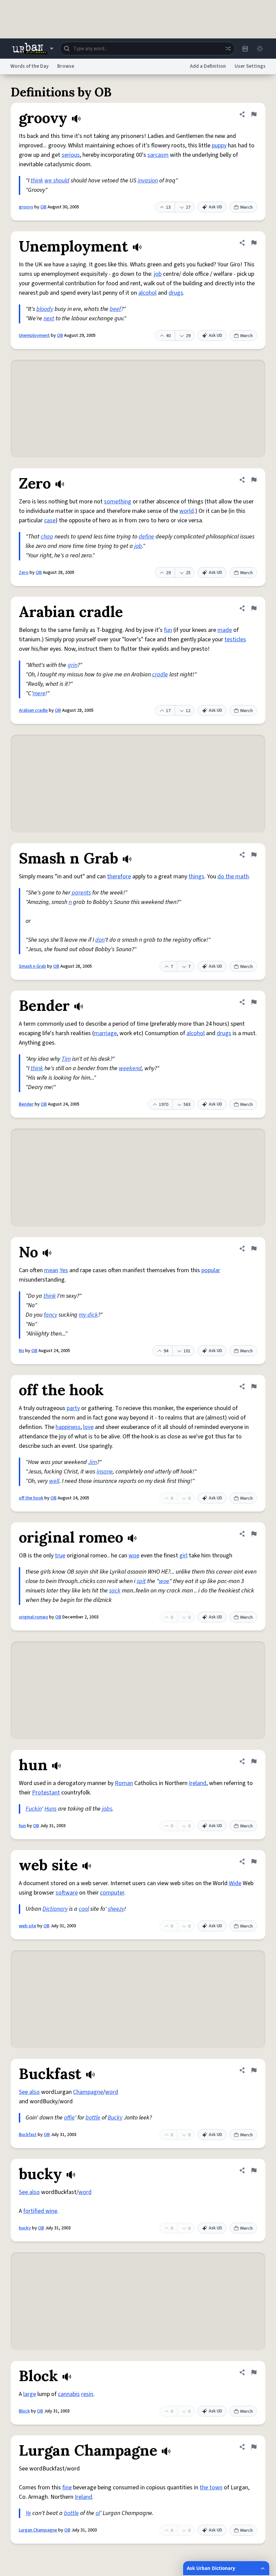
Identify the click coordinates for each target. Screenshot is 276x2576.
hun (22, 1826)
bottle (93, 2118)
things (196, 876)
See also (29, 2092)
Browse (66, 66)
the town (211, 2487)
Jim (93, 1462)
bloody (45, 309)
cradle (160, 675)
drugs (176, 293)
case (50, 520)
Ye (28, 2513)
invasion (148, 181)
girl (183, 1556)
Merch (247, 207)
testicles (235, 639)
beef (115, 309)
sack (115, 1591)
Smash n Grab (32, 966)
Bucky (115, 2118)
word (112, 2092)
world (187, 511)
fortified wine (40, 2211)
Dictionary (55, 1909)
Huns (50, 1809)
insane (105, 1472)
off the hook (31, 1498)
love (88, 1427)
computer (112, 1893)
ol (98, 2513)
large (30, 2394)
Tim (66, 1059)
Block (24, 2411)
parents (81, 893)
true (60, 1556)
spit (141, 1581)
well (54, 1481)
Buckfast (28, 2135)
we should (57, 181)
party (73, 1408)
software (67, 1893)
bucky (25, 2228)
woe (134, 1556)
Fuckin (34, 1809)
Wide (235, 1883)
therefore (119, 876)
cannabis (69, 2394)
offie (69, 2118)
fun (168, 630)
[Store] (245, 49)
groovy (26, 207)
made (225, 630)
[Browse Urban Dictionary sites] (33, 49)
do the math (233, 876)
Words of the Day (29, 66)
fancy (50, 1315)
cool (84, 1909)
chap (47, 537)
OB (43, 207)
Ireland (198, 1783)
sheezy (116, 1909)
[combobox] (147, 49)
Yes (64, 1270)
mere (39, 693)
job (158, 274)
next (49, 318)
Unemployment (34, 335)
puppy (219, 145)
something (118, 502)
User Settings (250, 66)
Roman (124, 1783)
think (37, 181)
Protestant (46, 1793)
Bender (26, 1104)
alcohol (147, 293)
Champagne (88, 2092)
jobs (107, 1809)
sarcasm (158, 155)
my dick (88, 1315)
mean (51, 1270)
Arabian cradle (33, 710)
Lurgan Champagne (38, 2530)
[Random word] (228, 49)
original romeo (33, 1617)
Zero (24, 573)
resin (87, 2394)
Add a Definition (208, 66)
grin (73, 665)
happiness (68, 1427)
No (22, 1351)
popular (211, 1270)
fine (67, 2487)
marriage (105, 1033)
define (146, 537)
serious (71, 155)
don (100, 940)
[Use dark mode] (260, 49)
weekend (130, 1068)
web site (28, 1926)
